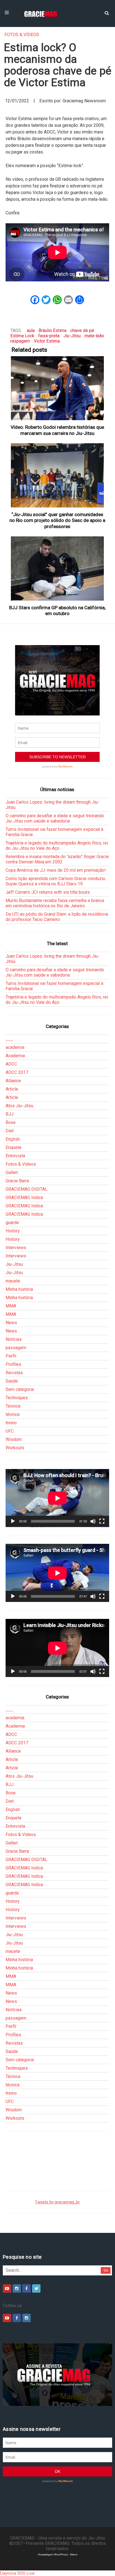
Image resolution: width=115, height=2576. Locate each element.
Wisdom (14, 1439)
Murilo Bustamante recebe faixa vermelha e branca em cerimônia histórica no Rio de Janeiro (55, 903)
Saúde (12, 1381)
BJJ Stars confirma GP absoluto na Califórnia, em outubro (57, 610)
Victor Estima (47, 341)
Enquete (14, 1147)
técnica (13, 1414)
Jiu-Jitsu (72, 336)
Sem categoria (20, 1389)
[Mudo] (93, 1521)
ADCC (11, 1064)
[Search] (107, 13)
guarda (12, 1223)
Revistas (14, 1373)
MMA (11, 1306)
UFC (10, 1431)
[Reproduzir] (13, 1521)
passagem (16, 1348)
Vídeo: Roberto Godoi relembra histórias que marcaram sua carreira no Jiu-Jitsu (57, 430)
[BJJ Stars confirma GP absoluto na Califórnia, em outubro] (58, 569)
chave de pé (82, 330)
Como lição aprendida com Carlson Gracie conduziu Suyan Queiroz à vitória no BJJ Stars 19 (55, 881)
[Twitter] (36, 2288)
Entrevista (15, 1156)
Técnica (13, 1406)
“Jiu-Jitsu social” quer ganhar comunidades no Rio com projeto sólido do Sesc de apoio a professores (57, 520)
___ (9, 1039)
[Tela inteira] (102, 1521)
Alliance (13, 1081)
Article (12, 1089)
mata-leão (94, 336)
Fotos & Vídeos (22, 35)
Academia (15, 1056)
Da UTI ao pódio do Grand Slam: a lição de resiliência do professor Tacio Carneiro (57, 917)
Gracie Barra (17, 1181)
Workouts (15, 1448)
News (11, 1323)
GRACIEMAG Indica (24, 1197)
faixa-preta (49, 336)
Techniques (17, 1398)
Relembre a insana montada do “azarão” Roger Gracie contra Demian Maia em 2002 (57, 859)
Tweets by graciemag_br (57, 2202)
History (13, 1231)
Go (106, 2270)
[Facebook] (27, 2288)
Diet (10, 1131)
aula (31, 330)
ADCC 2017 (17, 1072)
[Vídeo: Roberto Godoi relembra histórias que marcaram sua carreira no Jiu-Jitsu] (58, 388)
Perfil (11, 1356)
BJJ (9, 1114)
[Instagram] (17, 2288)
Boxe (11, 1122)
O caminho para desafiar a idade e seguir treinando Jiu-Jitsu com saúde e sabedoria (55, 818)
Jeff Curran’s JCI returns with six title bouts (48, 892)
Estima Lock (22, 336)
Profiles (13, 1364)
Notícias (14, 1339)
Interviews (16, 1248)
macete (13, 1281)
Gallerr (12, 1172)
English (13, 1139)
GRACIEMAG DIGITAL (27, 1189)
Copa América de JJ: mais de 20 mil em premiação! (56, 870)
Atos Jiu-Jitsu (19, 1106)
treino (11, 1423)
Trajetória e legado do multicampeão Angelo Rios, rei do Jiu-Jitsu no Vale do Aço (57, 846)
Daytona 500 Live (17, 2573)
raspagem (20, 341)
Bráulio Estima (52, 330)
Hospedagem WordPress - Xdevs (58, 2554)
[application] (57, 1498)
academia (15, 1047)
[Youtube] (7, 2288)
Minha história (19, 1289)
